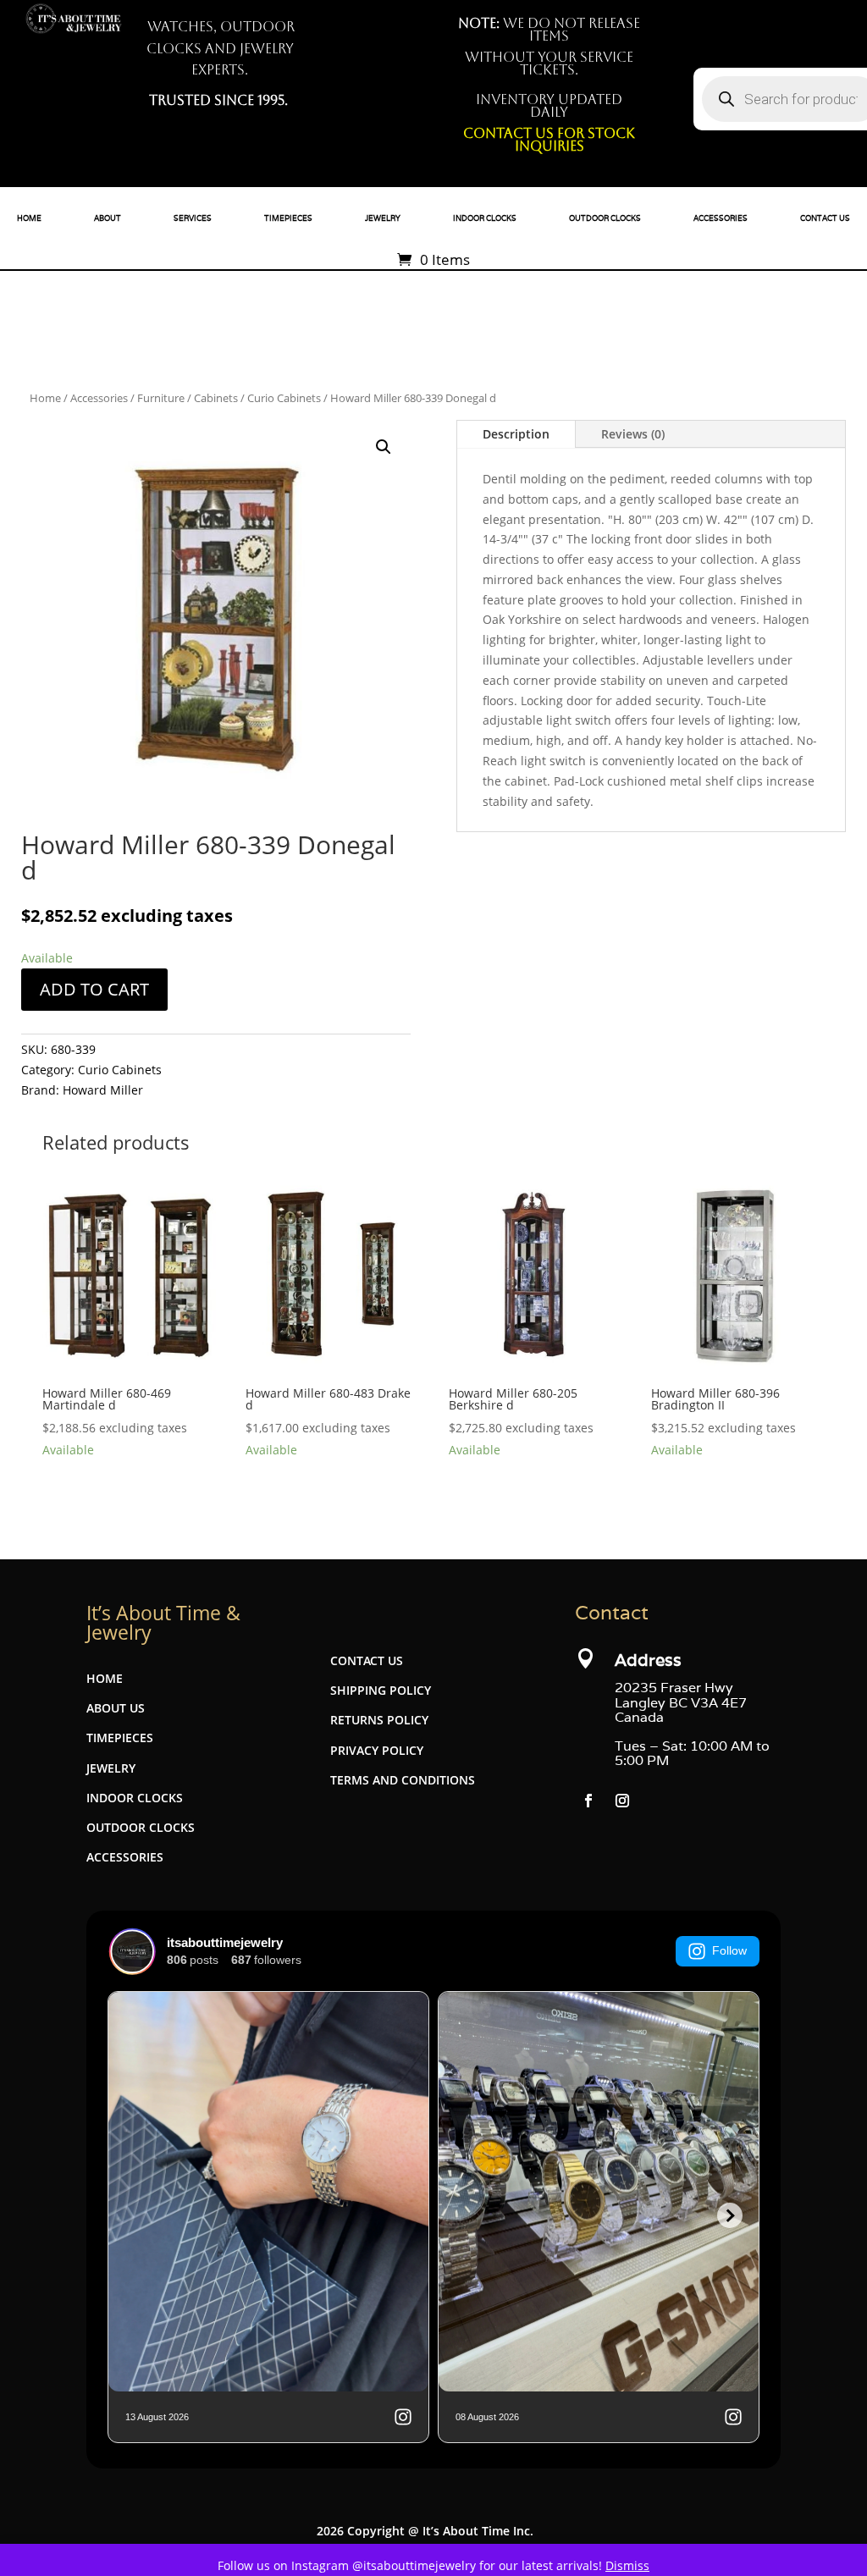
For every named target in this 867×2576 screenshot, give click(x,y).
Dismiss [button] (627, 2565)
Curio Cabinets (284, 398)
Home (29, 218)
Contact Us (825, 218)
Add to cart (94, 989)
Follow (729, 1950)
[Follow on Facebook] (588, 1801)
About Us (116, 1708)
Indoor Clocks (485, 218)
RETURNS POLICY (379, 1720)
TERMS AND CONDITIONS (403, 1780)
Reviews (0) (633, 434)
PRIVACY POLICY (377, 1750)
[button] (384, 447)
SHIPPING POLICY (381, 1690)
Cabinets (216, 398)
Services (193, 218)
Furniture (161, 398)
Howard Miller (103, 1090)
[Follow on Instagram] (622, 1801)
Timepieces (288, 218)
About (108, 218)
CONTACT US (367, 1660)
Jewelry (383, 218)
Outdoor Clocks (605, 218)
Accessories (721, 218)
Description (516, 434)
